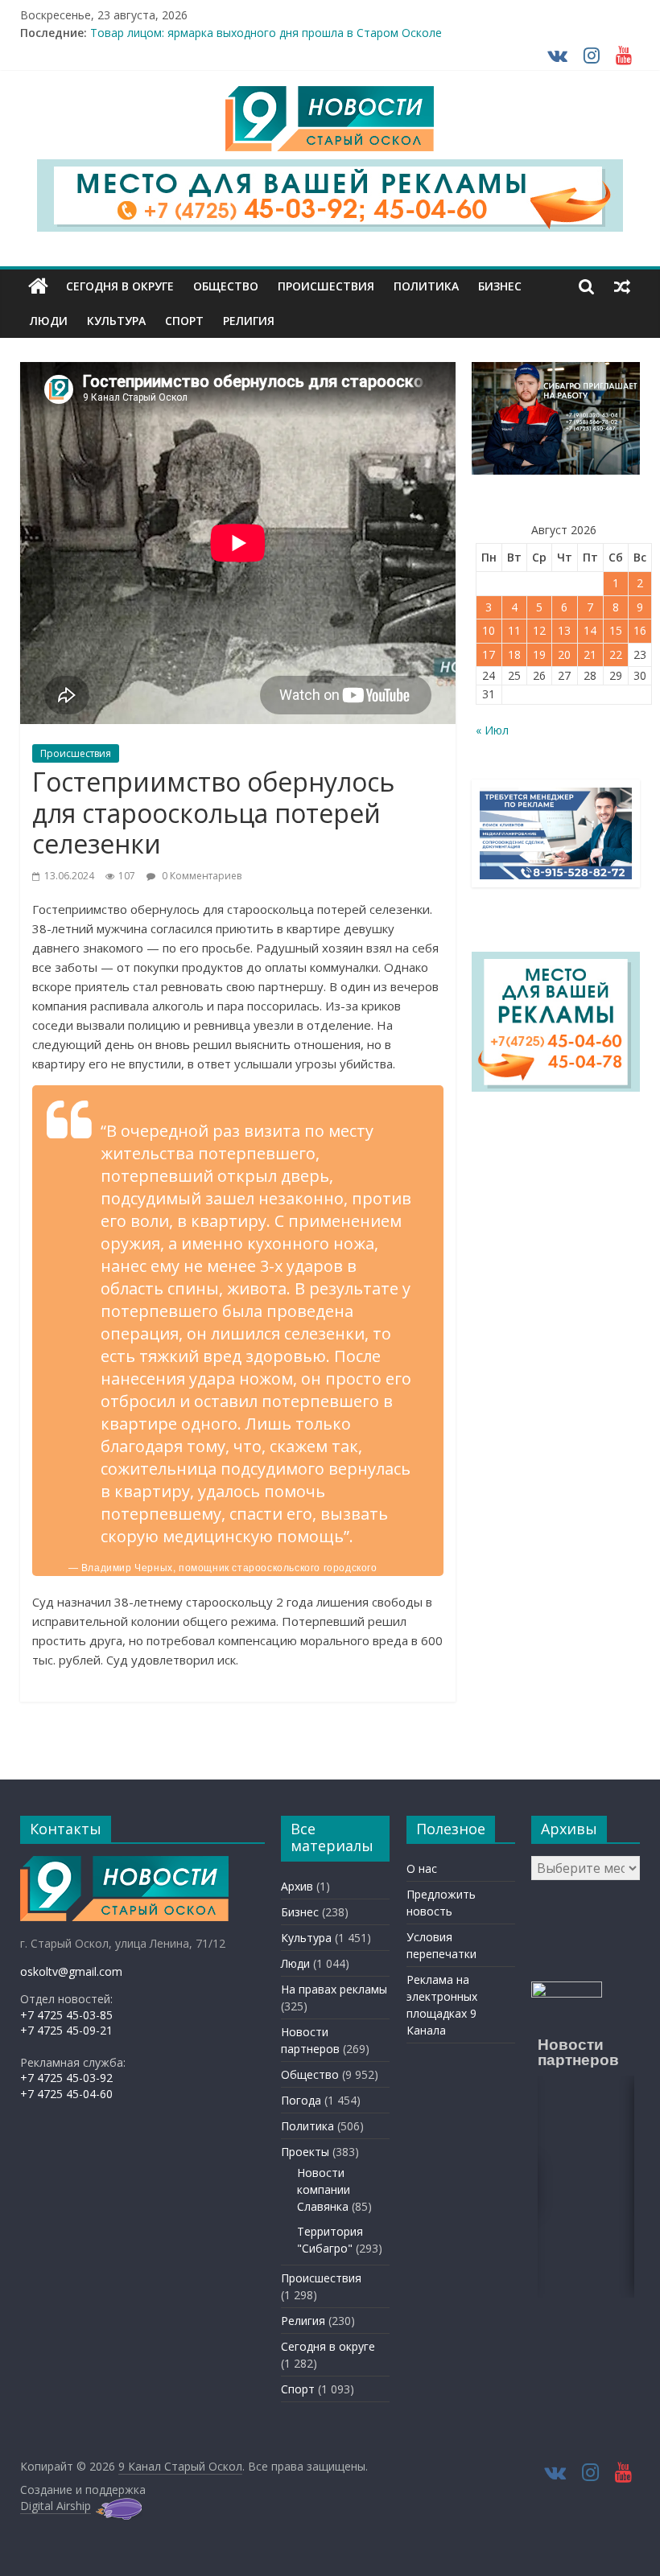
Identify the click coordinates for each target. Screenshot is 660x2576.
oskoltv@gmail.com (71, 1971)
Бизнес (500, 286)
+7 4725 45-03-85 (66, 2015)
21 (590, 654)
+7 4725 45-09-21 (66, 2030)
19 (539, 654)
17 (489, 654)
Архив (297, 1886)
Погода (301, 2100)
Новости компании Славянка (324, 2189)
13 (564, 630)
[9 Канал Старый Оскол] (38, 286)
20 (564, 654)
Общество (226, 286)
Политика (426, 286)
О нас (422, 1868)
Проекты (305, 2152)
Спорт (184, 321)
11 (514, 630)
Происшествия (326, 286)
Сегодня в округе (120, 286)
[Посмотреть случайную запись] (622, 286)
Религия (249, 321)
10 (489, 630)
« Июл (492, 730)
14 (590, 630)
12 (539, 630)
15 (616, 630)
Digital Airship (56, 2506)
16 (640, 630)
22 (616, 654)
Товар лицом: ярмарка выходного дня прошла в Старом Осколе (266, 38)
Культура (116, 321)
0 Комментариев (200, 876)
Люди (49, 321)
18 (514, 654)
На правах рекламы (334, 1989)
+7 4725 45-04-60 (66, 2094)
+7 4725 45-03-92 (66, 2078)
